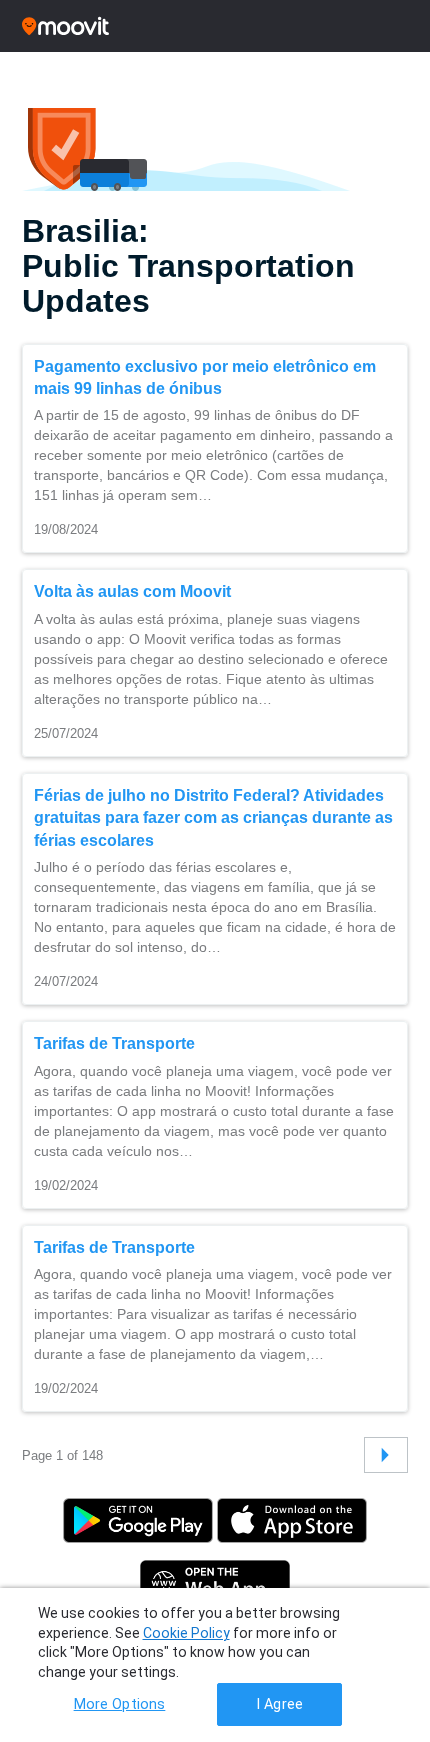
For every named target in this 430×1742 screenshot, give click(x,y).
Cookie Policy (186, 1633)
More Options (120, 1704)
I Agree (279, 1704)
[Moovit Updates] (215, 26)
